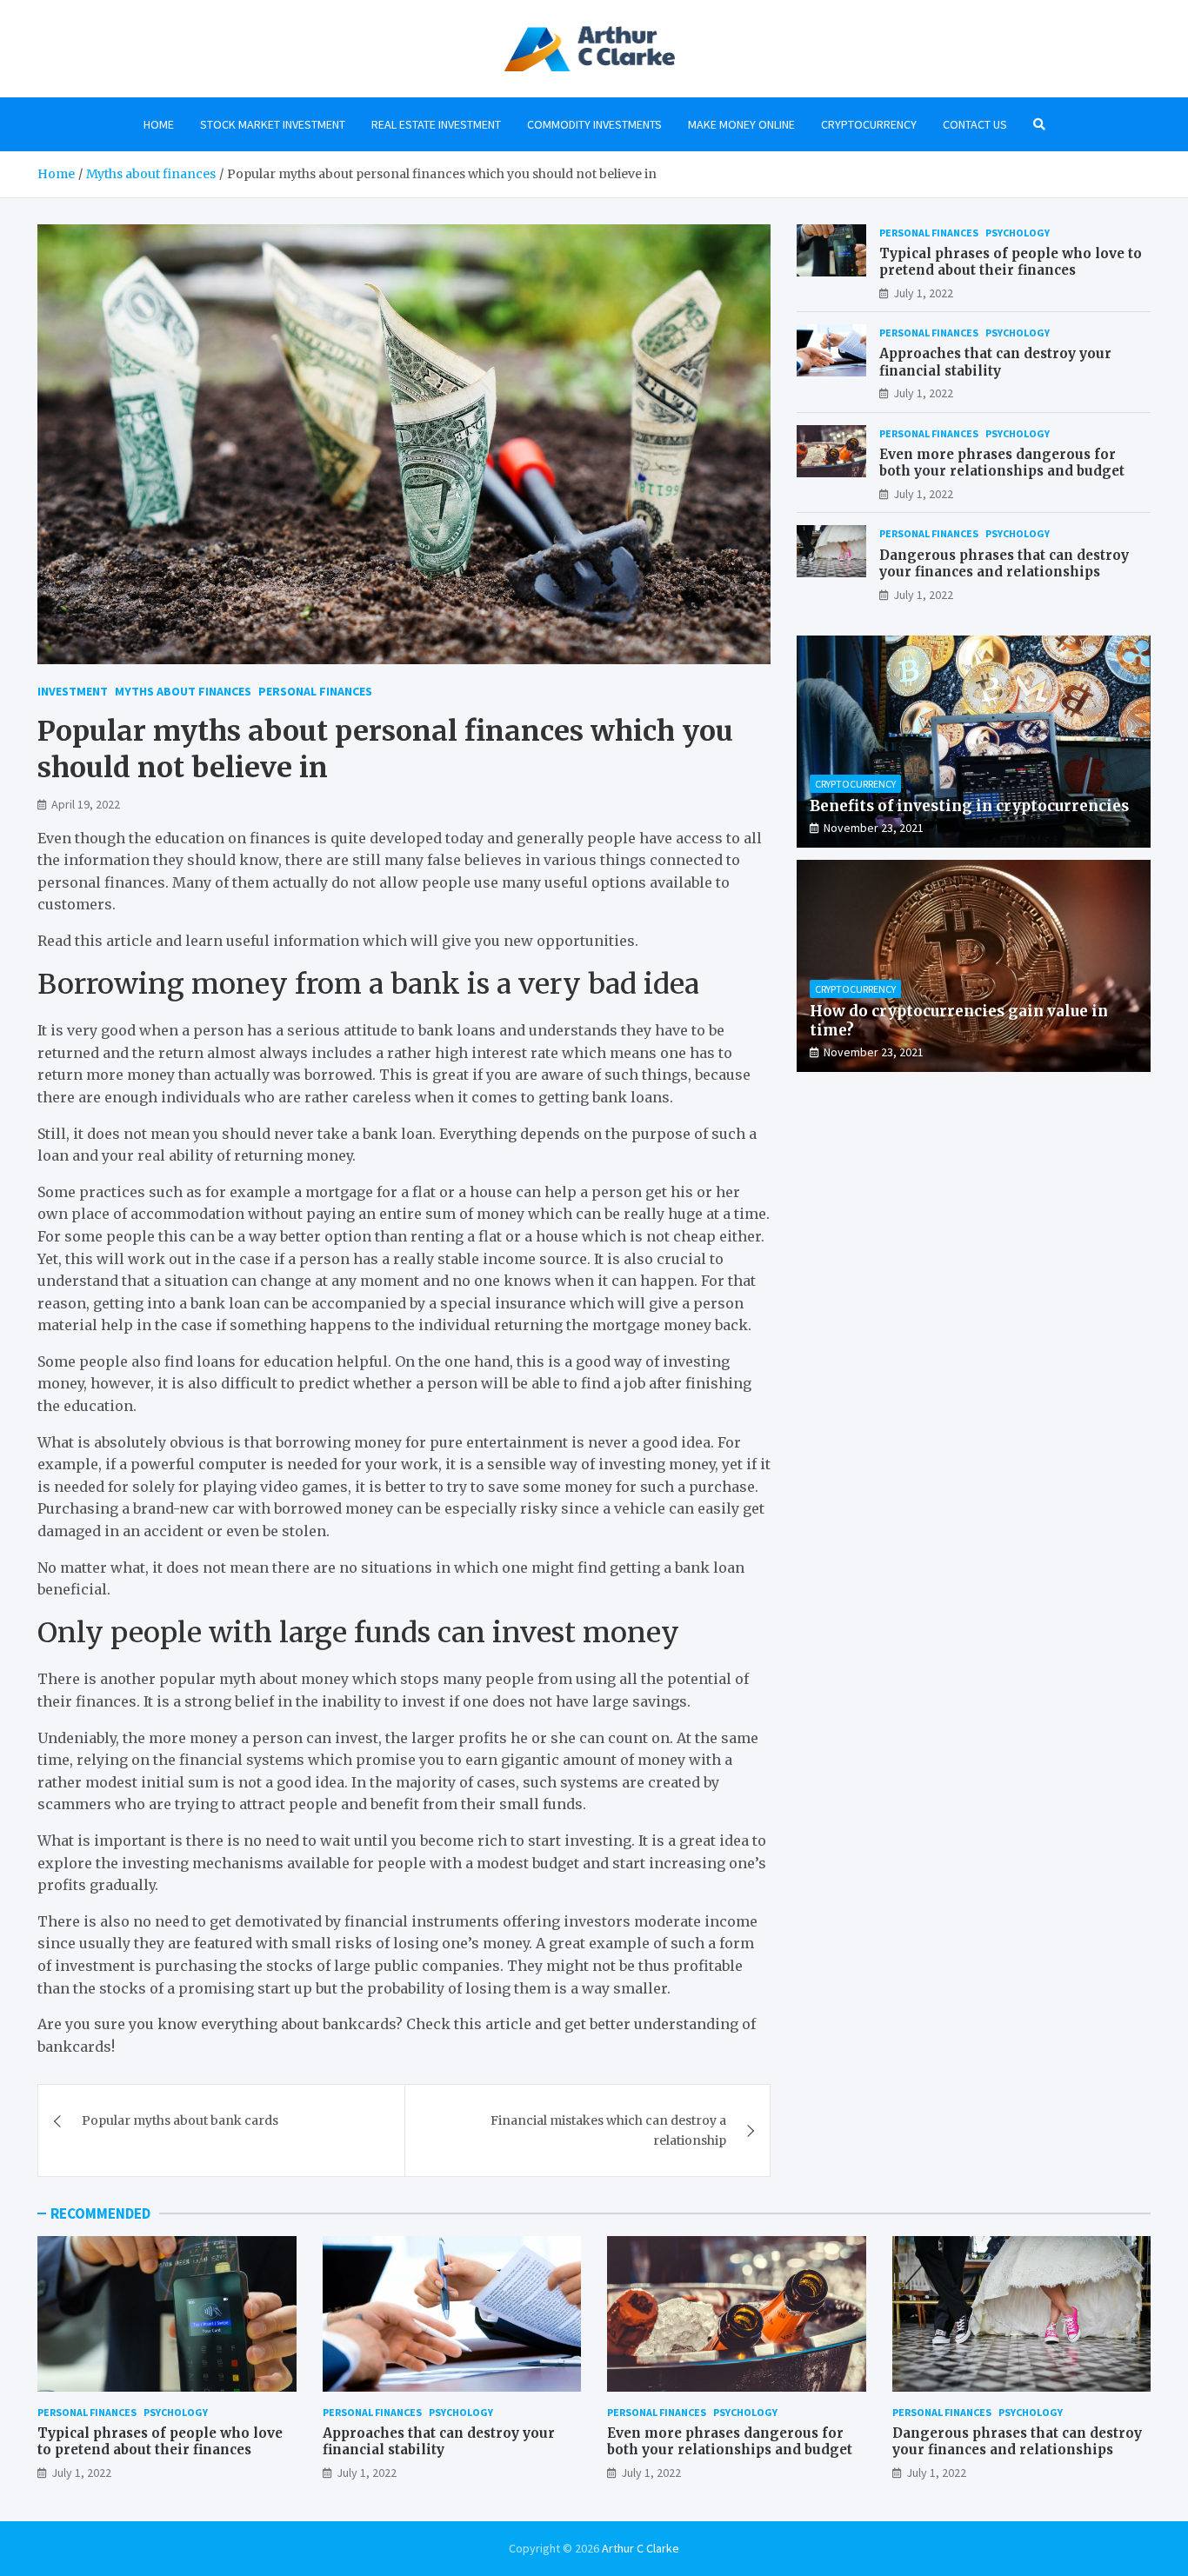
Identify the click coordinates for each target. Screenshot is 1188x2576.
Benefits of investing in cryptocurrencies (969, 806)
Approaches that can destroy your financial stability (995, 362)
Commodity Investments (594, 124)
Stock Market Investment (273, 124)
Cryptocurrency (869, 124)
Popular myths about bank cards (180, 2120)
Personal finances (315, 691)
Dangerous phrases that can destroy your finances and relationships (1004, 564)
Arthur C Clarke (641, 2548)
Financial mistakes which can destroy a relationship (608, 2130)
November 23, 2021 (874, 828)
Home (159, 124)
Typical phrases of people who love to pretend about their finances (1011, 262)
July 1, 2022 (923, 293)
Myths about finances (183, 691)
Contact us (975, 124)
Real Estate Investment (436, 124)
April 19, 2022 (86, 804)
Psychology (1018, 233)
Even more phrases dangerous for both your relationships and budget (1002, 463)
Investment (73, 691)
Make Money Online (741, 124)
